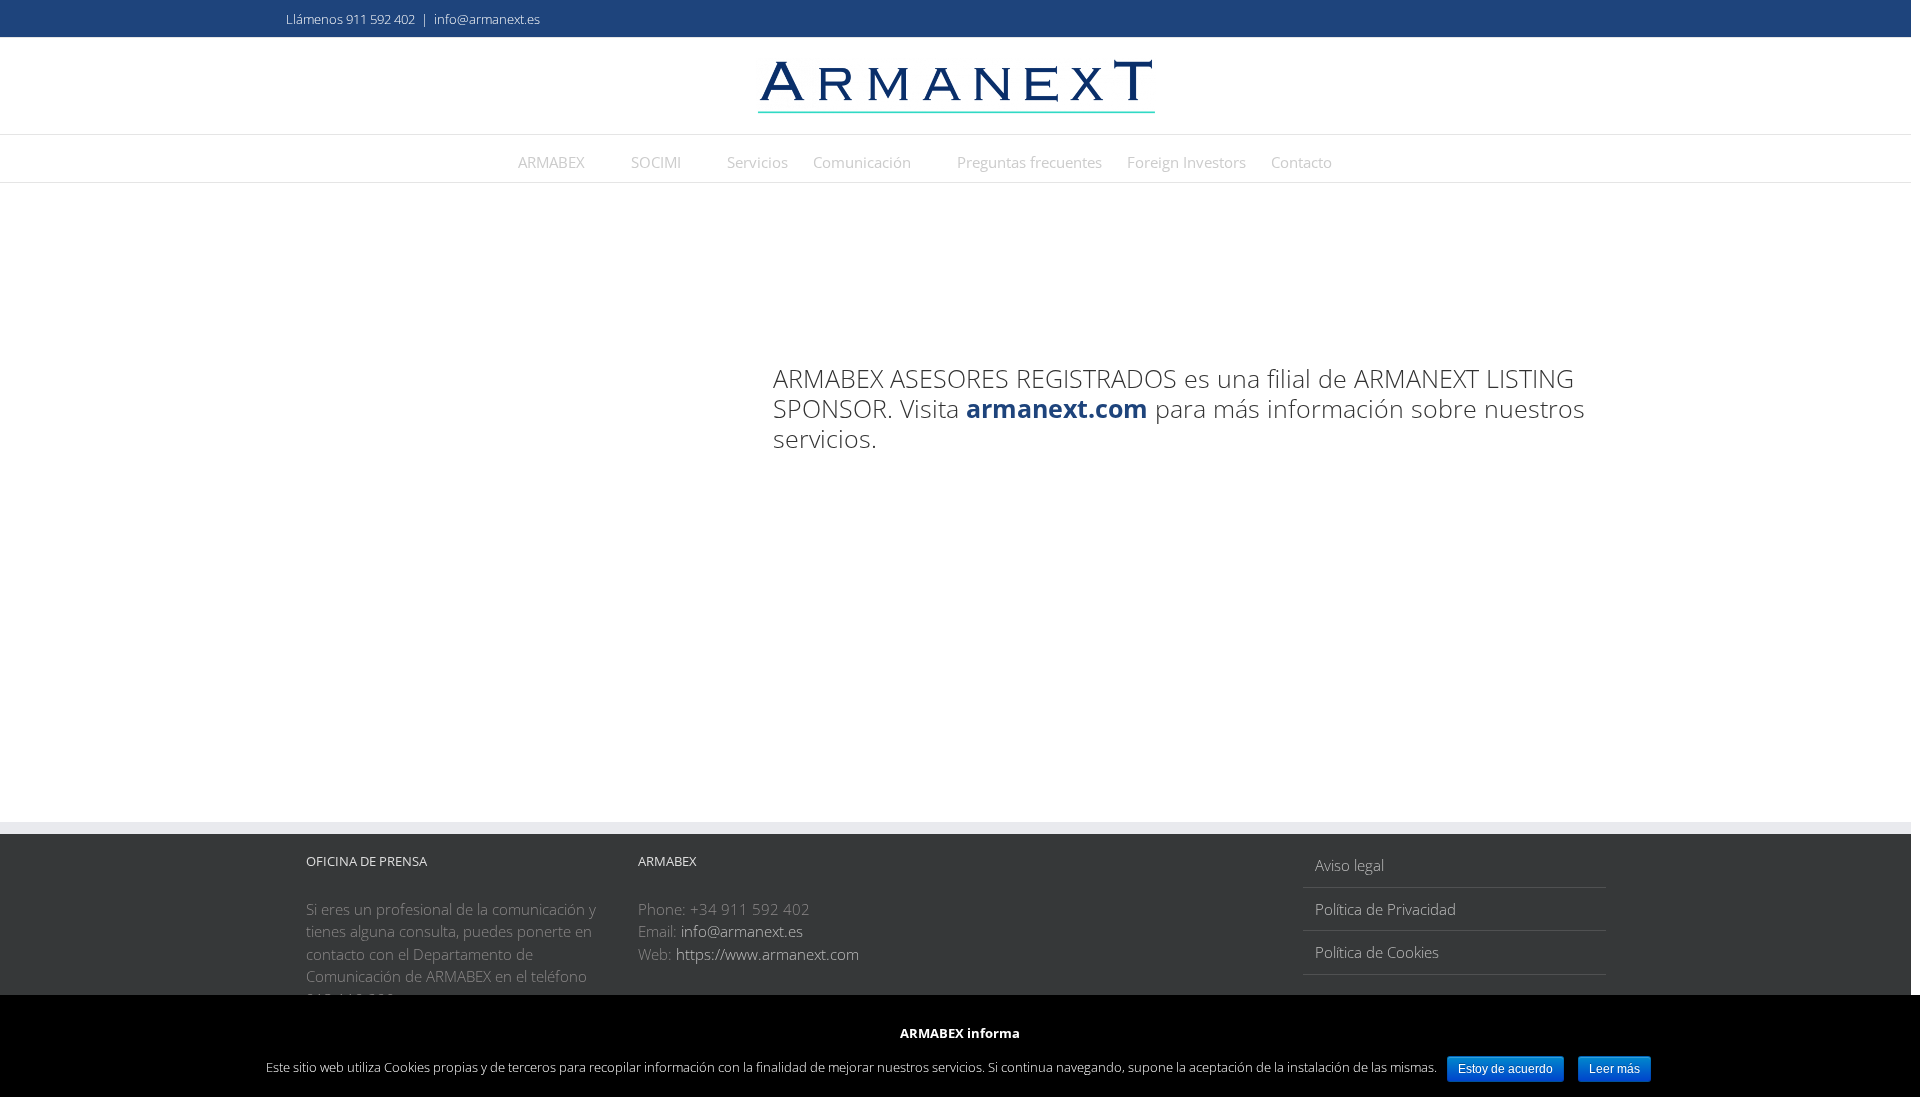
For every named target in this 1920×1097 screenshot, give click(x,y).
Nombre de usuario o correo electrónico (450, 340)
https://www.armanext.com (767, 954)
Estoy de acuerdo (1505, 1069)
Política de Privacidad (1385, 909)
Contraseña (349, 426)
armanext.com (1057, 408)
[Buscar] (1363, 158)
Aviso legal (1349, 865)
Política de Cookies (1377, 952)
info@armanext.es (487, 19)
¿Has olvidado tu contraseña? (450, 630)
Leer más (1614, 1069)
